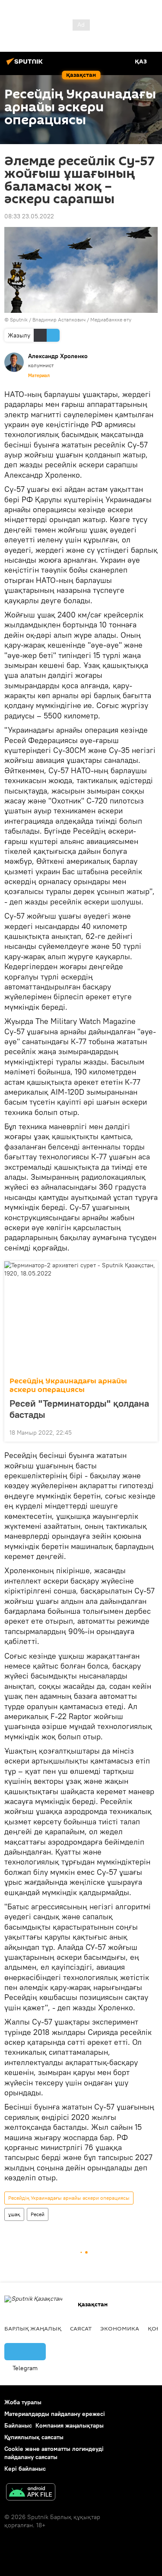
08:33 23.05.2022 (29, 216)
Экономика (120, 2328)
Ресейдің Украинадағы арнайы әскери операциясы (68, 1385)
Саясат (81, 2328)
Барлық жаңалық (33, 2328)
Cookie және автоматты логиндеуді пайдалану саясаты (54, 2453)
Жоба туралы (23, 2402)
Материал (39, 375)
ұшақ (14, 2214)
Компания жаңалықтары (70, 2425)
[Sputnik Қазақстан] (26, 65)
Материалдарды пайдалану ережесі (55, 2414)
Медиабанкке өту (111, 320)
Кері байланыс (25, 2469)
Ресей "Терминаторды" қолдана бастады (79, 1409)
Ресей (38, 2214)
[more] (148, 1432)
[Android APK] (31, 2493)
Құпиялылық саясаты (34, 2437)
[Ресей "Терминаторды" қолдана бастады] (81, 1316)
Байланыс (18, 2425)
